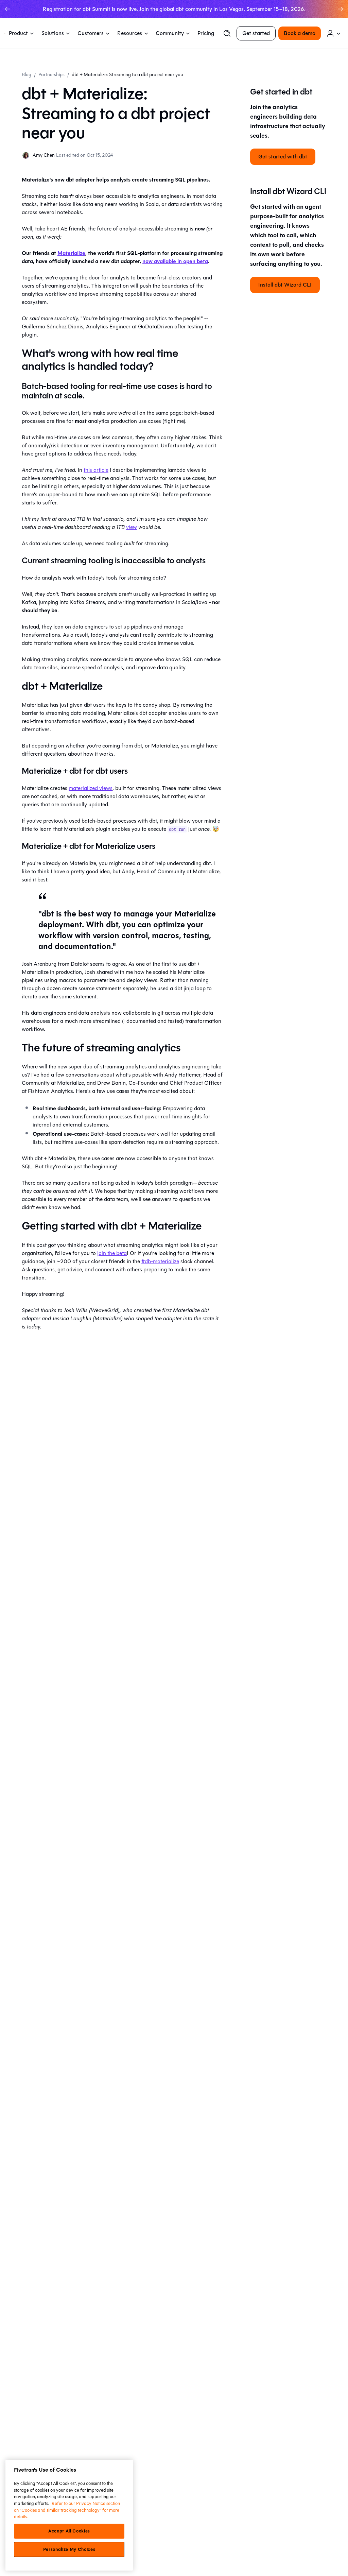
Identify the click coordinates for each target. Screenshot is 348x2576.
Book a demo (300, 33)
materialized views (91, 788)
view (132, 527)
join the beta (112, 1253)
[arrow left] (7, 9)
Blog (27, 75)
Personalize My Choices (69, 2549)
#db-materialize (160, 1261)
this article (96, 470)
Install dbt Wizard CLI (285, 285)
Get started (256, 33)
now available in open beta (175, 261)
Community (170, 33)
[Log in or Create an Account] (334, 33)
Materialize (71, 253)
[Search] (227, 33)
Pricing (206, 33)
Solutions (53, 33)
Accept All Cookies (69, 2531)
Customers (91, 33)
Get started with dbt (283, 157)
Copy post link (276, 2562)
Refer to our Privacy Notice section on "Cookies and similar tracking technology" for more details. (67, 2510)
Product (18, 33)
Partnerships (51, 75)
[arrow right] (341, 9)
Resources (130, 33)
